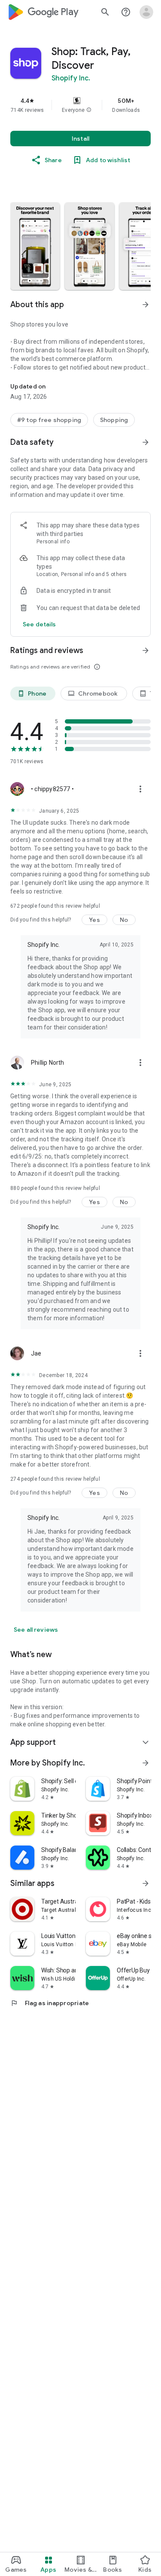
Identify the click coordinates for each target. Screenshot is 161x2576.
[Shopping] (114, 420)
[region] (80, 105)
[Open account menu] (146, 12)
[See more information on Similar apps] (146, 1883)
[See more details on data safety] (39, 624)
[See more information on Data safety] (146, 442)
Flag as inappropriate (50, 2003)
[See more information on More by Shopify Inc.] (146, 1763)
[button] (89, 110)
